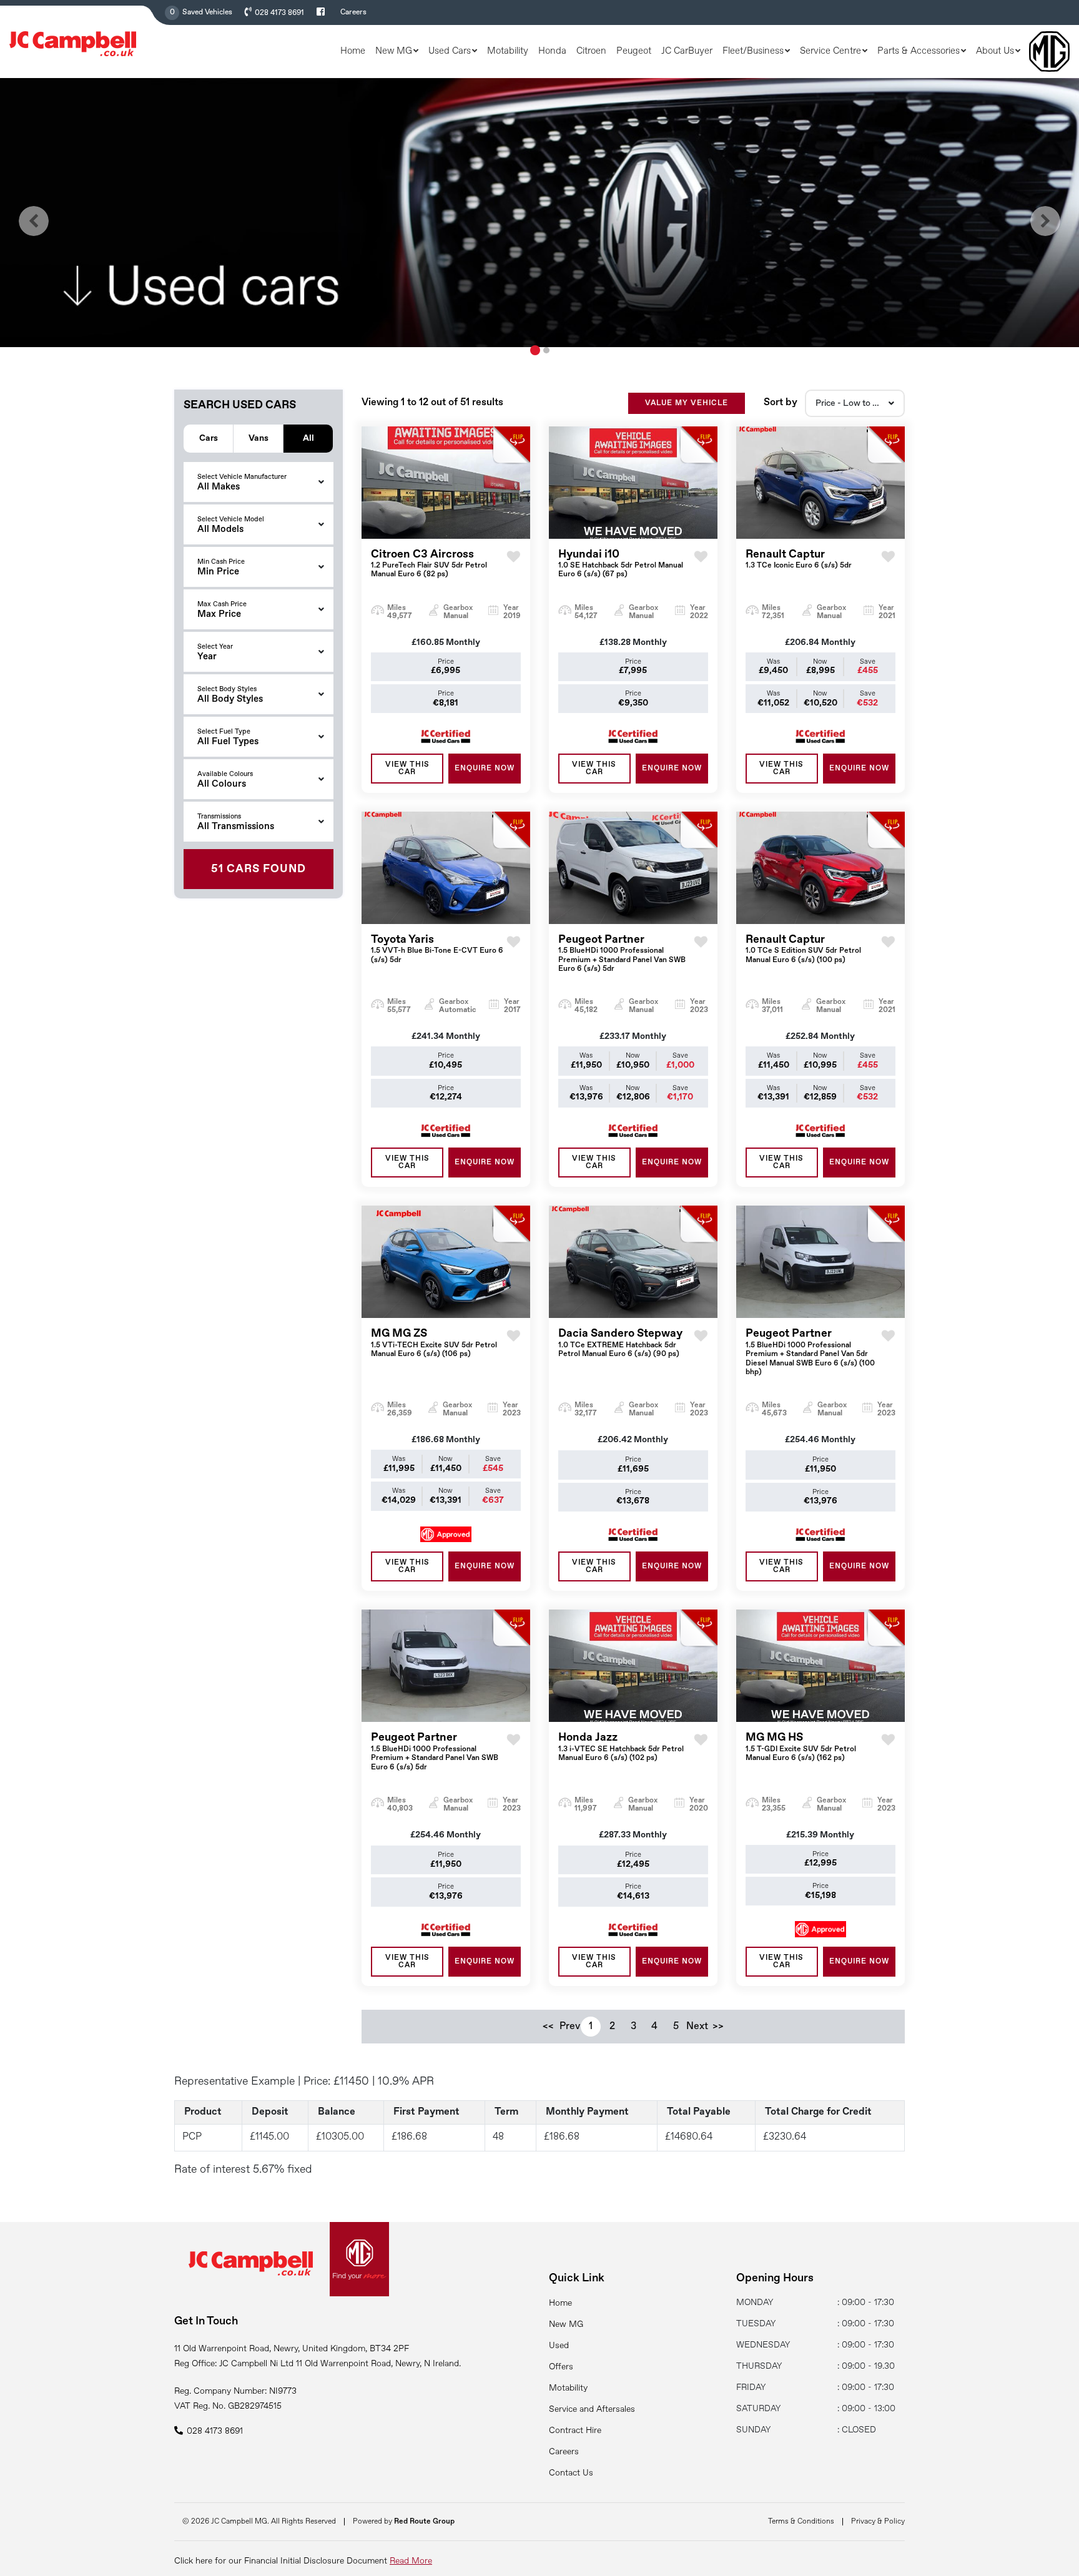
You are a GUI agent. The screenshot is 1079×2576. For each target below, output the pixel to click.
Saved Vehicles (207, 12)
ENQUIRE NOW (485, 769)
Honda (552, 51)
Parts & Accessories (919, 51)
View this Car (407, 769)
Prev (569, 2027)
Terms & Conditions (801, 2522)
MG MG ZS (434, 1343)
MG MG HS (801, 1747)
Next (697, 2027)
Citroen (591, 51)
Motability (508, 51)
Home (353, 51)
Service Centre (830, 51)
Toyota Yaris (437, 949)
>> (718, 2027)
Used (559, 2346)
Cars (209, 438)
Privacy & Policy (878, 2522)
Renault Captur (799, 559)
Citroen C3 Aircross (429, 564)
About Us (995, 51)
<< (548, 2027)
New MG (394, 51)
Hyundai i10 (621, 564)
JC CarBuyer (687, 51)
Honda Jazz (621, 1747)
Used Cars (450, 51)
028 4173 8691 (279, 13)
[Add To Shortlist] (514, 568)
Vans (259, 438)
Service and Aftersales (592, 2409)
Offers (561, 2367)
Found (259, 869)
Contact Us (571, 2473)
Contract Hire (575, 2431)
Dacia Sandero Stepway (620, 1343)
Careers (353, 12)
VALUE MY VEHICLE (687, 403)
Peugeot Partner (622, 953)
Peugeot (634, 51)
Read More (411, 2561)
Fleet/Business (753, 51)
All (308, 438)
